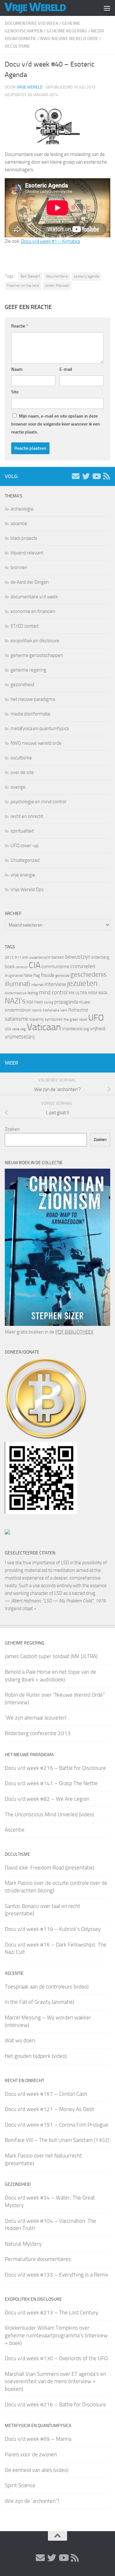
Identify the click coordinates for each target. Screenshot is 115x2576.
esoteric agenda (86, 276)
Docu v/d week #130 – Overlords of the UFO (56, 2358)
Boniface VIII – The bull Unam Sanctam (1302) (57, 2140)
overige (18, 787)
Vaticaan (44, 1027)
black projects (24, 538)
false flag (32, 975)
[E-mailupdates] (76, 476)
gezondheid (22, 685)
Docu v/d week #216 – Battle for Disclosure (55, 1768)
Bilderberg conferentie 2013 (38, 1733)
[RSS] (106, 476)
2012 (9, 957)
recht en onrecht (27, 816)
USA (8, 1029)
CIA (35, 965)
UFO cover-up (25, 846)
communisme (55, 967)
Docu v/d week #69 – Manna (38, 2439)
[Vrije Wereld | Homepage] (46, 8)
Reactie (20, 326)
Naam (17, 369)
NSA (30, 1002)
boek (10, 967)
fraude (48, 975)
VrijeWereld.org (76, 1029)
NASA (103, 993)
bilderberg (100, 957)
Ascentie (15, 1830)
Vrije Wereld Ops (27, 890)
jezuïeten (82, 983)
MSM (93, 993)
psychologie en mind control (38, 802)
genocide (62, 975)
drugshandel (14, 976)
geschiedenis (88, 975)
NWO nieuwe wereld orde (69, 39)
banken (58, 957)
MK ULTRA (78, 993)
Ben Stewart (30, 276)
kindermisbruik (16, 993)
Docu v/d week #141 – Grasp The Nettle (51, 1783)
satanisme (17, 1019)
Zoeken (12, 1129)
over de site (22, 772)
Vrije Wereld (30, 87)
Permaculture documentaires (38, 2259)
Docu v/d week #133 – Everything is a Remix (57, 2275)
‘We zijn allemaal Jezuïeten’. (37, 1718)
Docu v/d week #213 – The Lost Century (51, 2312)
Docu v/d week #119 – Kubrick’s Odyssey (53, 1929)
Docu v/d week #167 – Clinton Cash (46, 2094)
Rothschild (78, 1010)
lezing (33, 993)
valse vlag (19, 1029)
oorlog (49, 1002)
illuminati (17, 984)
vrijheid (98, 1028)
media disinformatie (31, 714)
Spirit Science (20, 2485)
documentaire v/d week (31, 23)
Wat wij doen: (20, 2040)
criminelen (83, 966)
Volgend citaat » (21, 1608)
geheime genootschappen (37, 655)
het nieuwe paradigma (33, 699)
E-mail (66, 369)
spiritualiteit (22, 831)
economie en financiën (33, 611)
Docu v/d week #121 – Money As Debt (50, 2109)
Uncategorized (25, 860)
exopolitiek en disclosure (35, 641)
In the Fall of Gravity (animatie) (39, 2002)
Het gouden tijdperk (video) (36, 2056)
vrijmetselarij (20, 1037)
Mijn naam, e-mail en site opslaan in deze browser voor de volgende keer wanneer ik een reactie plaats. (56, 424)
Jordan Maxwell (57, 285)
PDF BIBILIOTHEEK (74, 1332)
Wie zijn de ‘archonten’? (32, 2501)
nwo (38, 1002)
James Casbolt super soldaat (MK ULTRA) (51, 1656)
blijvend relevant (27, 553)
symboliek (54, 1019)
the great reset (75, 1019)
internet (37, 985)
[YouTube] (96, 476)
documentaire (57, 276)
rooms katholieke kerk (50, 1010)
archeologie (22, 509)
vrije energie (23, 875)
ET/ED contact (25, 626)
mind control (53, 992)
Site (15, 392)
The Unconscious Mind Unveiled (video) (49, 1814)
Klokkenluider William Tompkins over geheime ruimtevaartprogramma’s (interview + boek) (56, 2335)
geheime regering (67, 31)
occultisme (18, 46)
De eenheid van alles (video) (37, 2470)
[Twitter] (86, 476)
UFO (96, 1018)
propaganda (66, 1002)
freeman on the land (23, 285)
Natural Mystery (23, 2244)
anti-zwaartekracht (36, 957)
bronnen (19, 567)
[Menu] (107, 8)
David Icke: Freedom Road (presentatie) (50, 1868)
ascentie (19, 524)
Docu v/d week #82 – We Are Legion (47, 1799)
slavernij (37, 1019)
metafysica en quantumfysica (40, 728)
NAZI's (15, 1001)
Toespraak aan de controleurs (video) (47, 1987)
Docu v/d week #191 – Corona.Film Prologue (57, 2125)
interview (55, 984)
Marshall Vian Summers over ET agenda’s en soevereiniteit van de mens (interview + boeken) (55, 2381)
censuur (22, 967)
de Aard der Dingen (30, 582)
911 (18, 957)
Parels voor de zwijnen (31, 2454)
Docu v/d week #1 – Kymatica (50, 241)
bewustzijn (78, 957)
